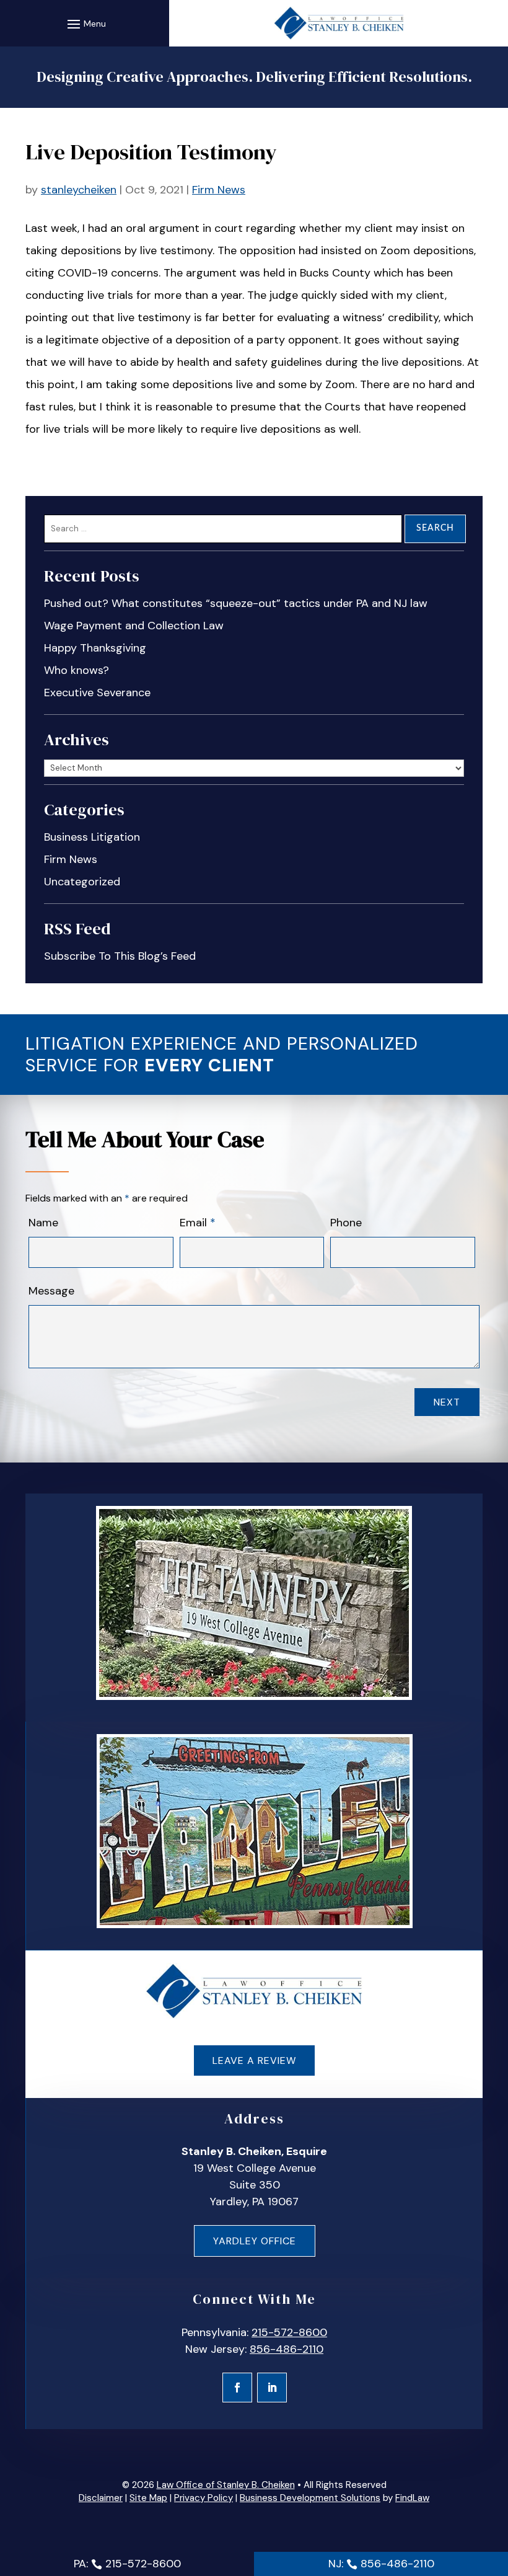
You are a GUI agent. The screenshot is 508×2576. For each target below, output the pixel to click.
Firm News (219, 190)
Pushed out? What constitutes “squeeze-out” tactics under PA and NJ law (236, 603)
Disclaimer (101, 2498)
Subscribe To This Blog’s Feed (120, 956)
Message (51, 1291)
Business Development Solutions (310, 2498)
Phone (346, 1223)
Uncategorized (82, 882)
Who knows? (77, 670)
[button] (85, 24)
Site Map (148, 2498)
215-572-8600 (289, 2332)
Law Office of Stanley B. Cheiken (226, 2485)
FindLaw (412, 2498)
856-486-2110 (287, 2349)
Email (198, 1223)
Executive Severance (97, 693)
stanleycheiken (79, 190)
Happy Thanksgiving (95, 648)
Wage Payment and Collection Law (134, 626)
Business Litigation (92, 837)
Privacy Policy (204, 2498)
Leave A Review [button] (254, 2060)
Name (43, 1223)
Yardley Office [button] (255, 2241)
